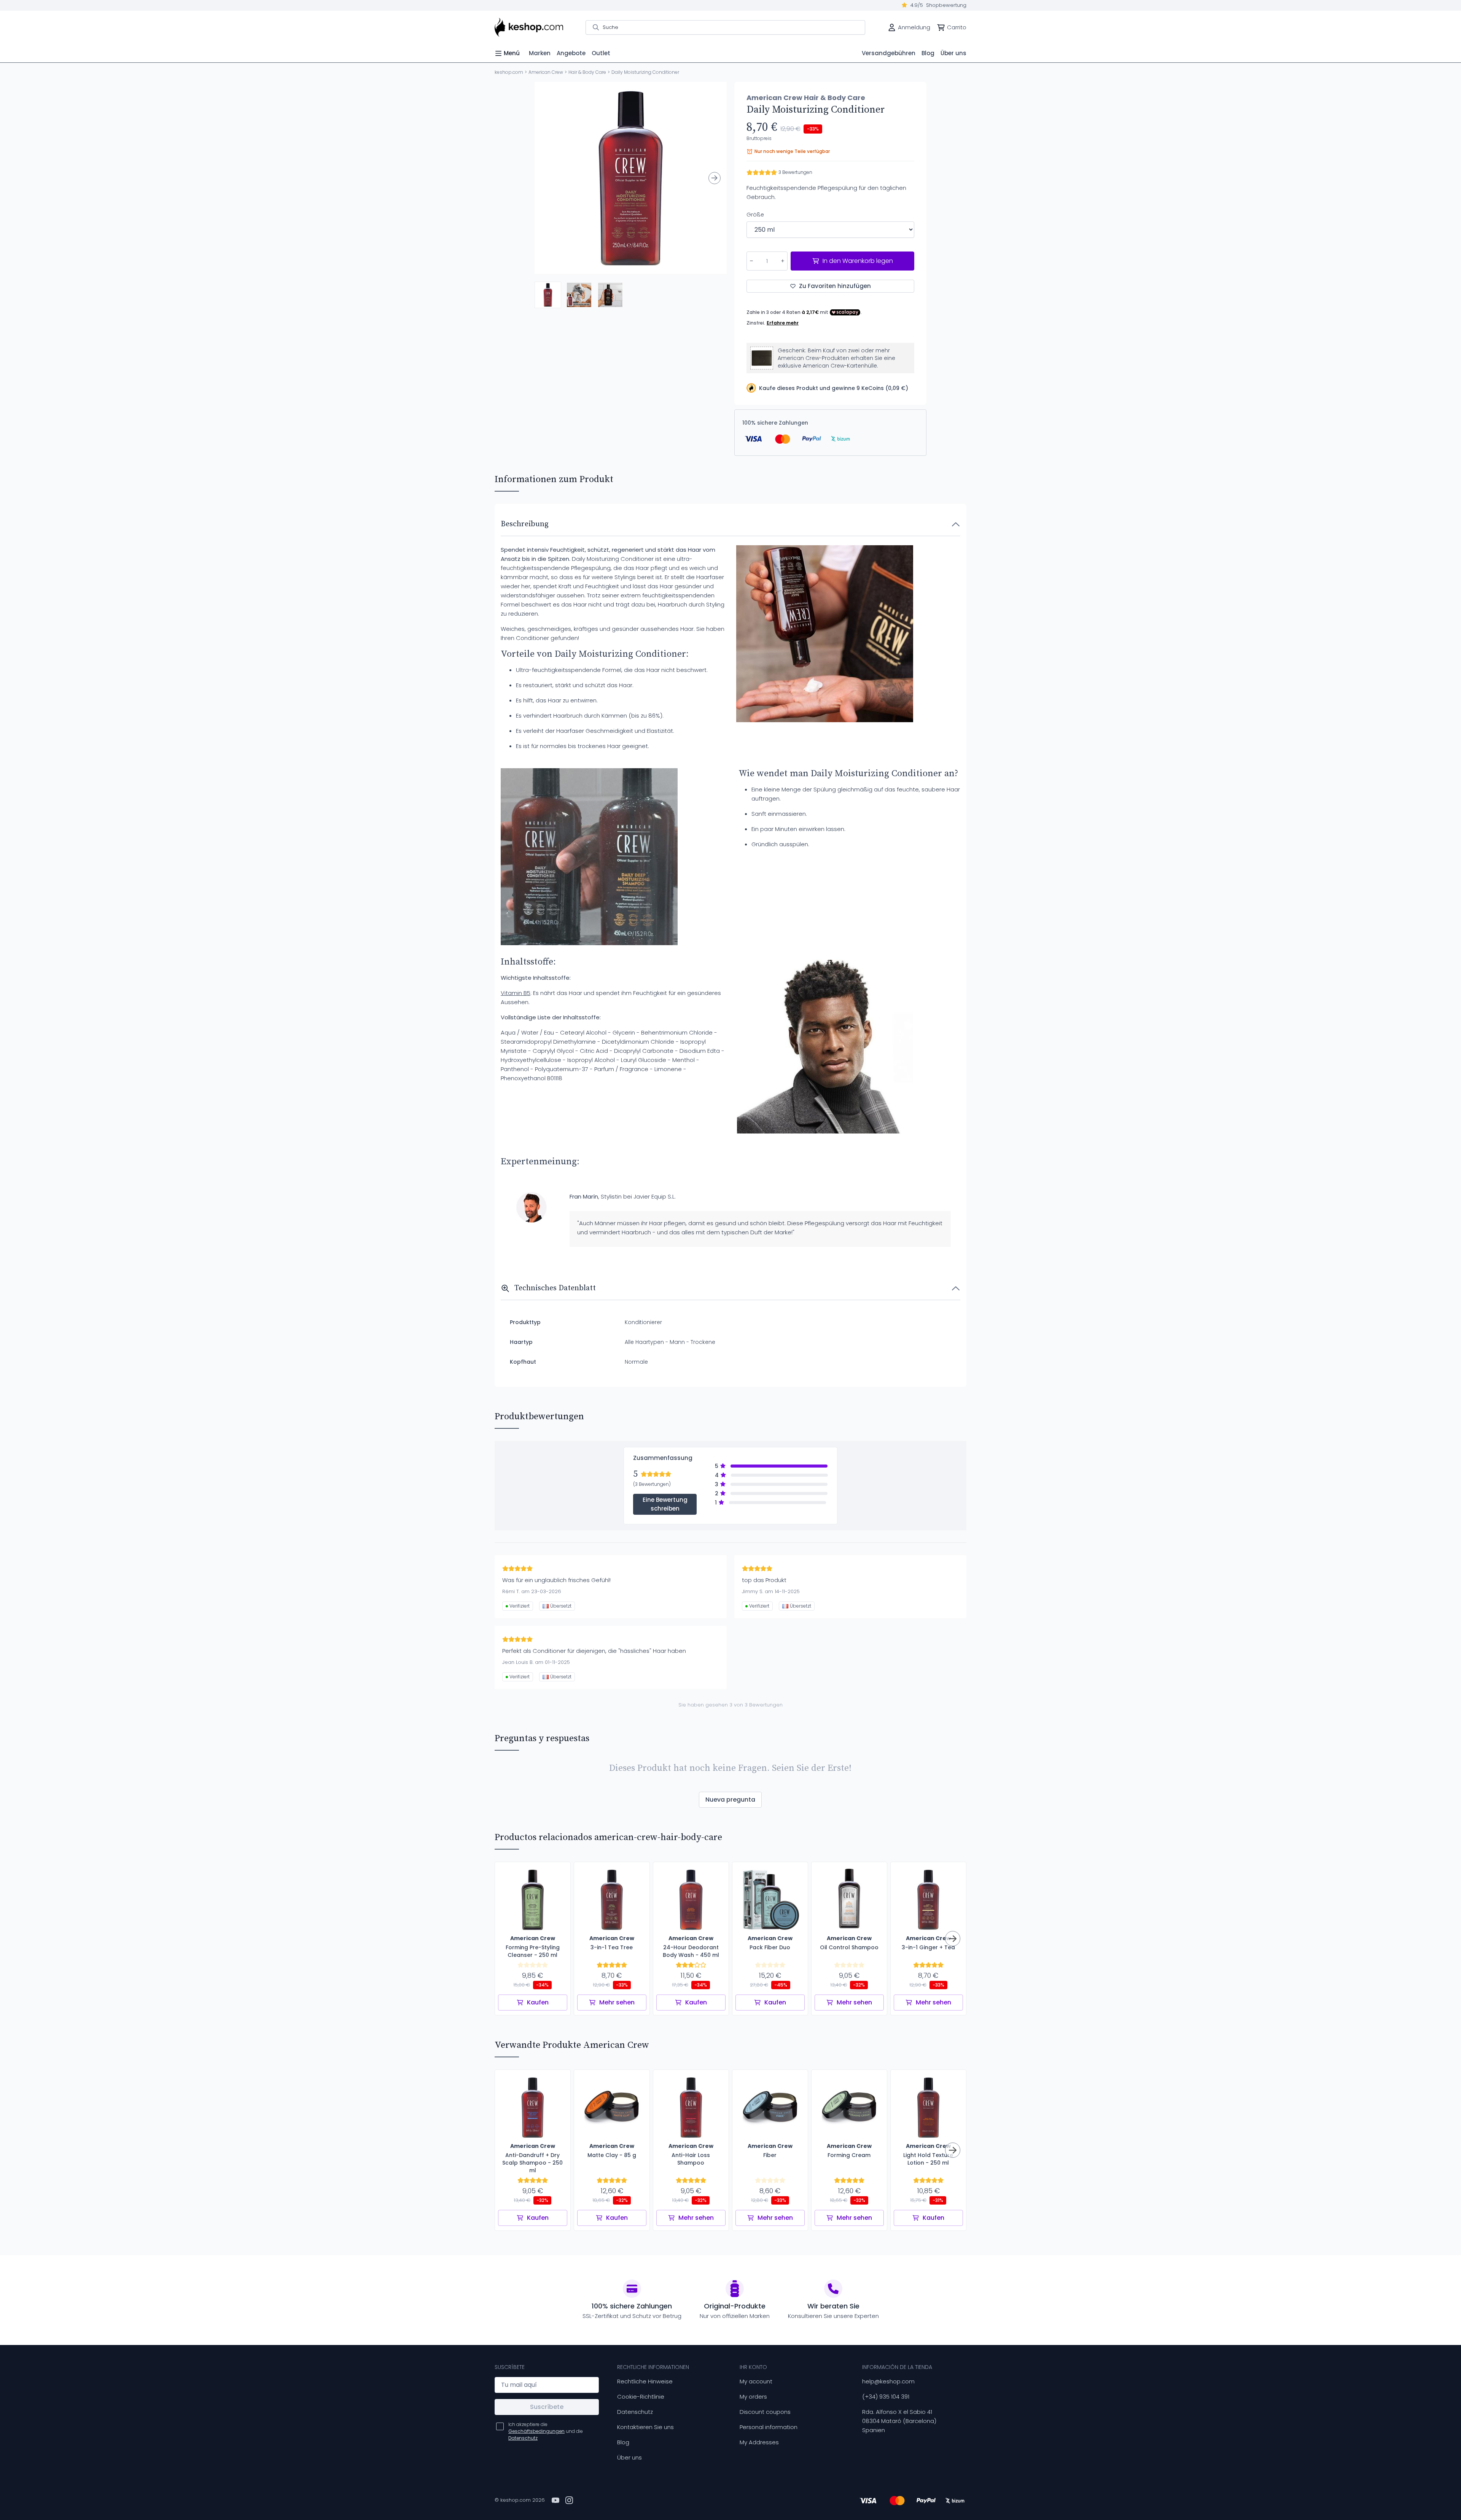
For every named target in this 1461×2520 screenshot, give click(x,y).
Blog (623, 2442)
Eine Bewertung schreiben (665, 1504)
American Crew (546, 72)
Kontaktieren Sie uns (645, 2427)
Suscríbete (547, 2407)
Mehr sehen (617, 2002)
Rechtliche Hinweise (645, 2381)
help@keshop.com (888, 2381)
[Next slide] (715, 178)
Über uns (629, 2457)
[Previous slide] (547, 178)
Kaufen (538, 2002)
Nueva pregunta (730, 1800)
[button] (548, 295)
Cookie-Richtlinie (641, 2397)
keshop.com (509, 72)
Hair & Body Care (587, 72)
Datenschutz (635, 2412)
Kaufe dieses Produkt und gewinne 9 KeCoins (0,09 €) (834, 388)
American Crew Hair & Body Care (806, 98)
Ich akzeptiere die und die (546, 2431)
